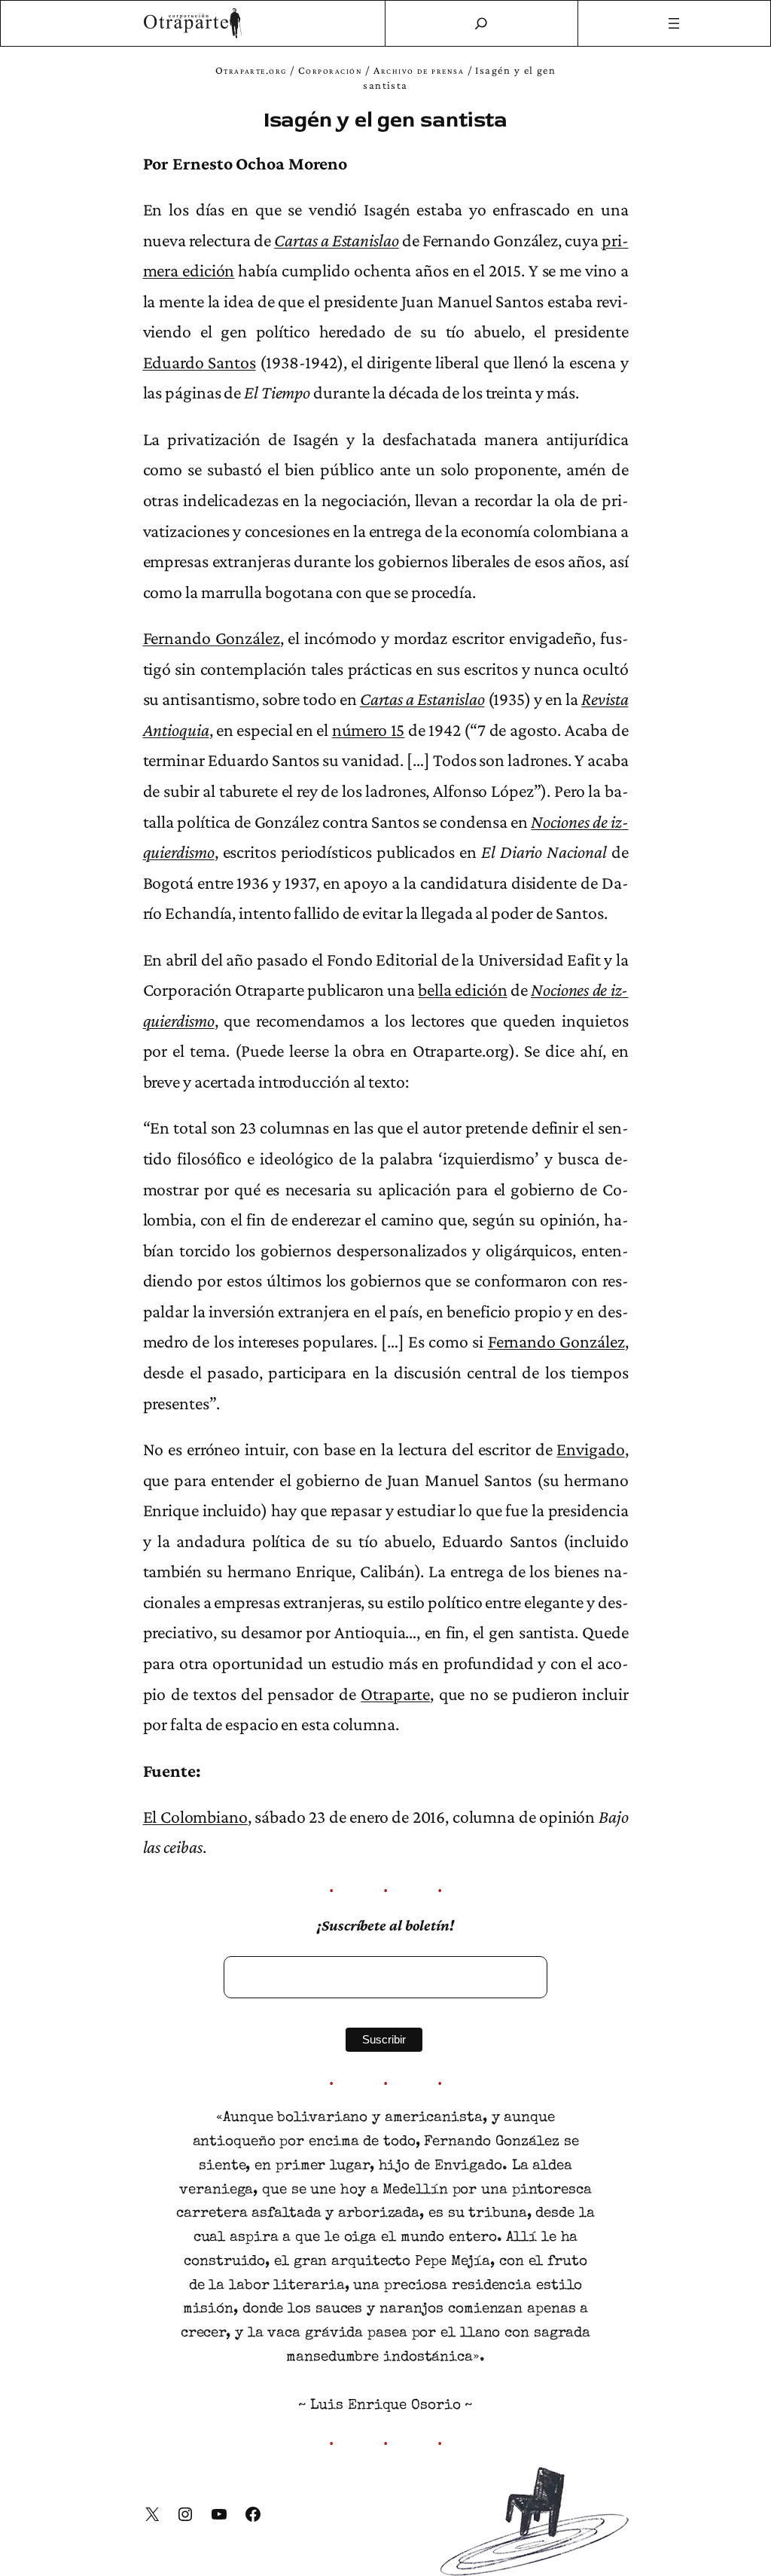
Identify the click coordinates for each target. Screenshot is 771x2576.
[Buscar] (481, 23)
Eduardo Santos (200, 362)
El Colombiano (195, 1817)
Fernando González (212, 638)
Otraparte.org (251, 70)
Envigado (590, 1449)
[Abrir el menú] (675, 23)
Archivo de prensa (419, 70)
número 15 (369, 730)
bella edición (462, 990)
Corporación (330, 70)
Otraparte (395, 1694)
